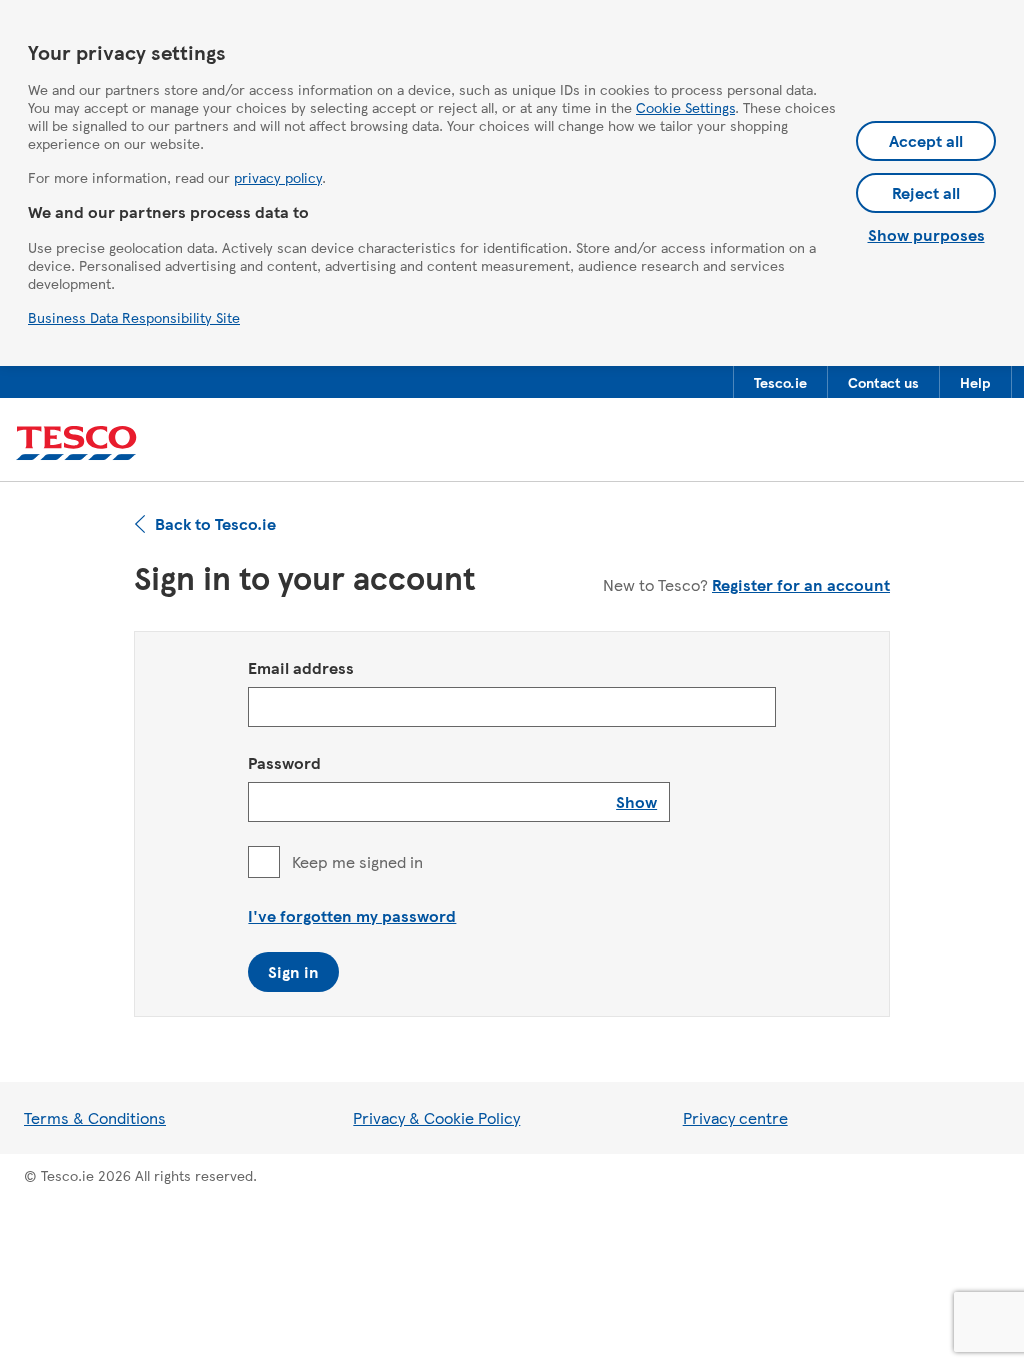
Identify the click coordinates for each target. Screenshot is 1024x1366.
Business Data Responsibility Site (134, 317)
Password (284, 762)
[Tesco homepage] (76, 443)
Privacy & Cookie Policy (436, 1117)
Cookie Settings (685, 107)
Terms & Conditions (95, 1117)
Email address (301, 667)
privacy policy (278, 177)
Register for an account (801, 584)
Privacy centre (735, 1117)
